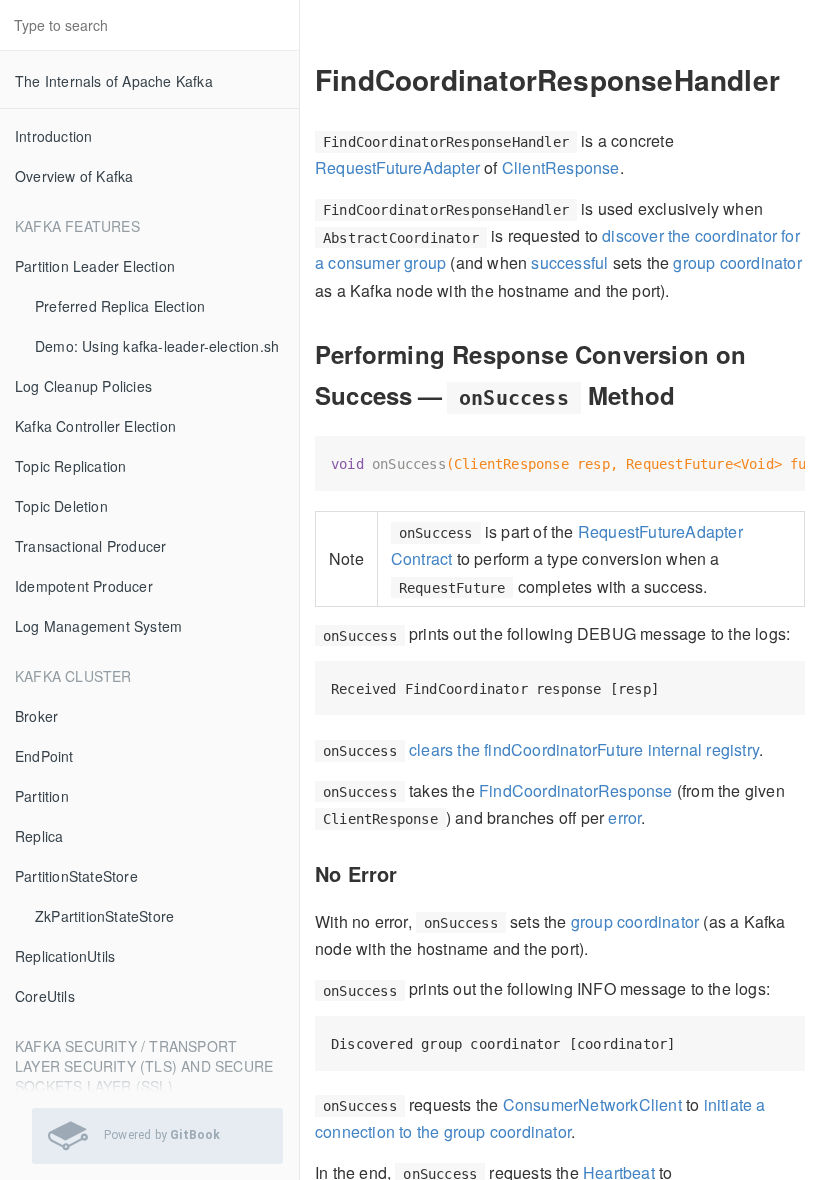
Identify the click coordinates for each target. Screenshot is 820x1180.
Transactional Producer (90, 546)
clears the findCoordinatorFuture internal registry (584, 749)
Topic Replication (70, 466)
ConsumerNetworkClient (592, 1104)
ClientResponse (561, 167)
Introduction (53, 136)
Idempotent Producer (84, 586)
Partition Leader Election (95, 266)
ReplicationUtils (65, 956)
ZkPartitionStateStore (104, 916)
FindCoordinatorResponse (576, 790)
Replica (39, 836)
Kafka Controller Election (95, 426)
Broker (36, 716)
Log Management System (98, 626)
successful (569, 262)
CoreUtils (45, 996)
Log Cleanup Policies (83, 386)
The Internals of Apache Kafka (114, 81)
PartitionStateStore (76, 876)
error (624, 817)
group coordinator (737, 262)
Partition (42, 796)
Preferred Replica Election (120, 306)
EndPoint (44, 756)
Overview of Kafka (74, 176)
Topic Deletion (61, 506)
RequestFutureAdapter (397, 167)
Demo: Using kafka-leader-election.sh (157, 346)
